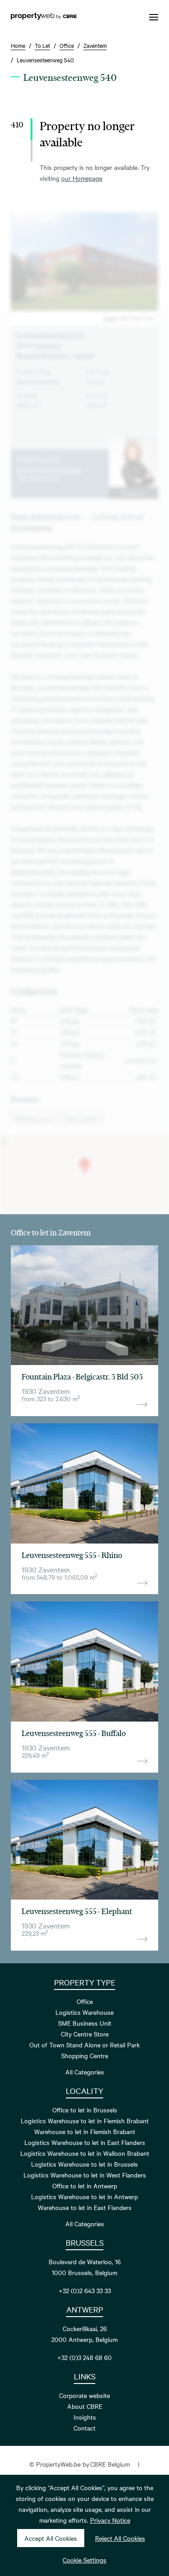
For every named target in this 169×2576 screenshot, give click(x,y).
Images (110, 318)
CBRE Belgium (110, 2464)
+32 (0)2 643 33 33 (85, 2290)
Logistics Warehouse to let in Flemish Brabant (85, 2121)
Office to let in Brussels (85, 2110)
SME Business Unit (85, 2023)
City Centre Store (85, 2034)
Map (124, 318)
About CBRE (85, 2406)
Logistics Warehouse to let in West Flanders (85, 2175)
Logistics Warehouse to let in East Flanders (85, 2142)
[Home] (44, 17)
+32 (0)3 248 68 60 (84, 2357)
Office (85, 2001)
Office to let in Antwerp (85, 2186)
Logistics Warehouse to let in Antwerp (84, 2196)
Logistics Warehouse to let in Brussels (84, 2164)
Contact (84, 2428)
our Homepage (82, 178)
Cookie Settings (84, 2560)
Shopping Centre (85, 2055)
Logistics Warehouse (84, 2012)
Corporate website (84, 2395)
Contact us (134, 493)
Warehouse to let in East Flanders (85, 2207)
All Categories (85, 2072)
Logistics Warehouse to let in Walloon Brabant (85, 2153)
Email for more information (49, 469)
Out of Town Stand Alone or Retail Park (84, 2045)
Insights (85, 2417)
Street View (142, 318)
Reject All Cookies (120, 2538)
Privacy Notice (110, 2520)
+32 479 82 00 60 (38, 478)
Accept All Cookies (51, 2538)
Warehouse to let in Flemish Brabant (85, 2131)
